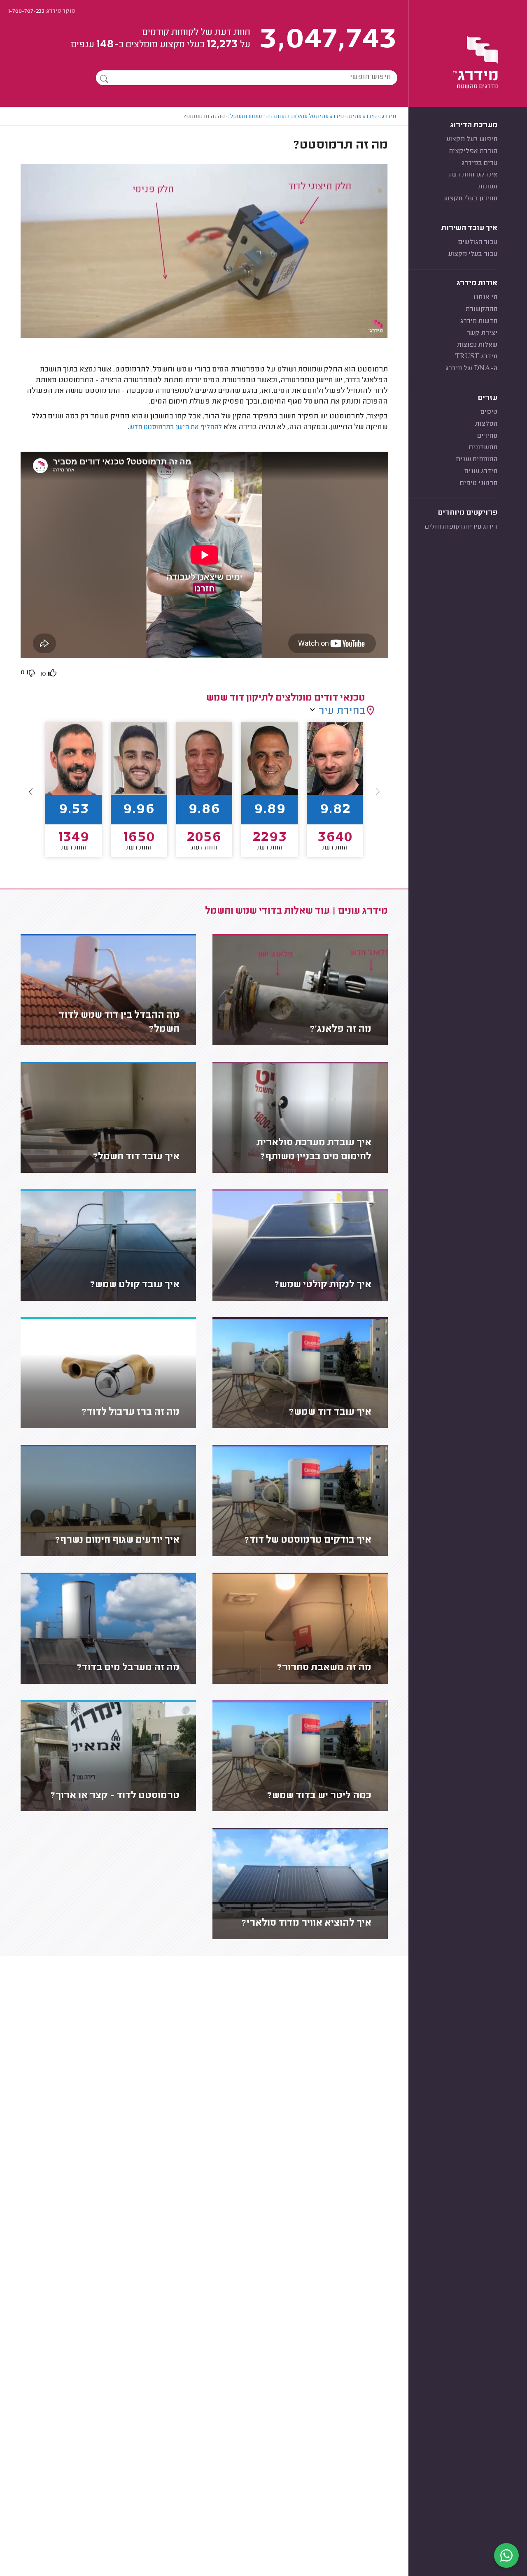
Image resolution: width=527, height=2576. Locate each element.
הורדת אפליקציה (473, 151)
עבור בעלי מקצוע (473, 254)
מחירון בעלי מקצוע (471, 199)
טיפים (489, 412)
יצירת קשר (482, 333)
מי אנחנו (485, 297)
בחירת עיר (342, 711)
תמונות (488, 187)
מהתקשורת (482, 309)
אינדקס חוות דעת (473, 175)
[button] (31, 791)
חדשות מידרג (479, 321)
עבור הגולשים (478, 242)
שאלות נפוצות (477, 345)
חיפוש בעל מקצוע (472, 139)
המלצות (486, 424)
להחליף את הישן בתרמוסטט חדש (176, 427)
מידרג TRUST (476, 357)
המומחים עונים (477, 460)
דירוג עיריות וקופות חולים (461, 527)
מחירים (487, 436)
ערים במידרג (479, 163)
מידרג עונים (481, 471)
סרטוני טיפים (479, 483)
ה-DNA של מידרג (471, 369)
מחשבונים (483, 448)
